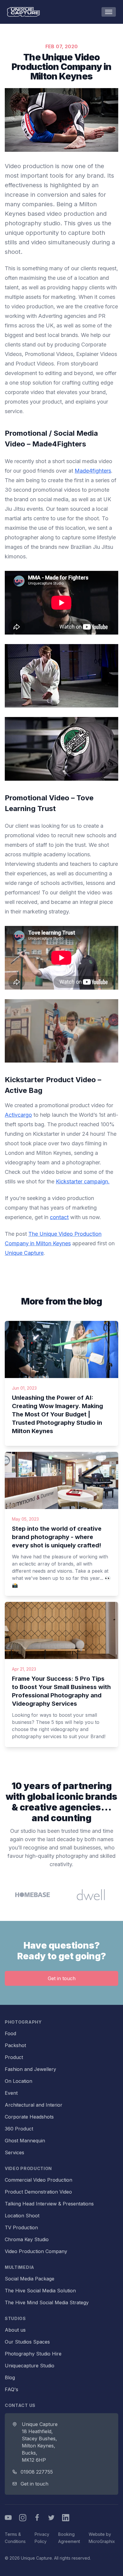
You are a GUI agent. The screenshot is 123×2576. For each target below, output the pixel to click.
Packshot (15, 2045)
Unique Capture (24, 1253)
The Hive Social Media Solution (40, 2291)
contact (59, 1217)
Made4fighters (93, 471)
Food (10, 2033)
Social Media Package (30, 2279)
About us (15, 2330)
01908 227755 (37, 2472)
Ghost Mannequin (25, 2141)
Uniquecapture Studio (30, 2366)
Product (14, 2057)
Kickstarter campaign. (83, 1181)
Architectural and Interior (34, 2105)
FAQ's (11, 2389)
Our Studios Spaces (27, 2342)
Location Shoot (22, 2216)
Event (11, 2093)
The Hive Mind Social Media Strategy (47, 2302)
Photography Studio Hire (33, 2354)
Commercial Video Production (39, 2180)
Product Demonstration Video (38, 2192)
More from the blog (61, 1301)
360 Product (19, 2129)
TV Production (21, 2227)
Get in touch (62, 1978)
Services (14, 2152)
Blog (10, 2377)
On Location (19, 2081)
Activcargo (18, 1115)
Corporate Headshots (29, 2117)
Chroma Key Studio (27, 2239)
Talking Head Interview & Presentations (49, 2204)
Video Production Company (36, 2251)
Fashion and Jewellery (30, 2069)
